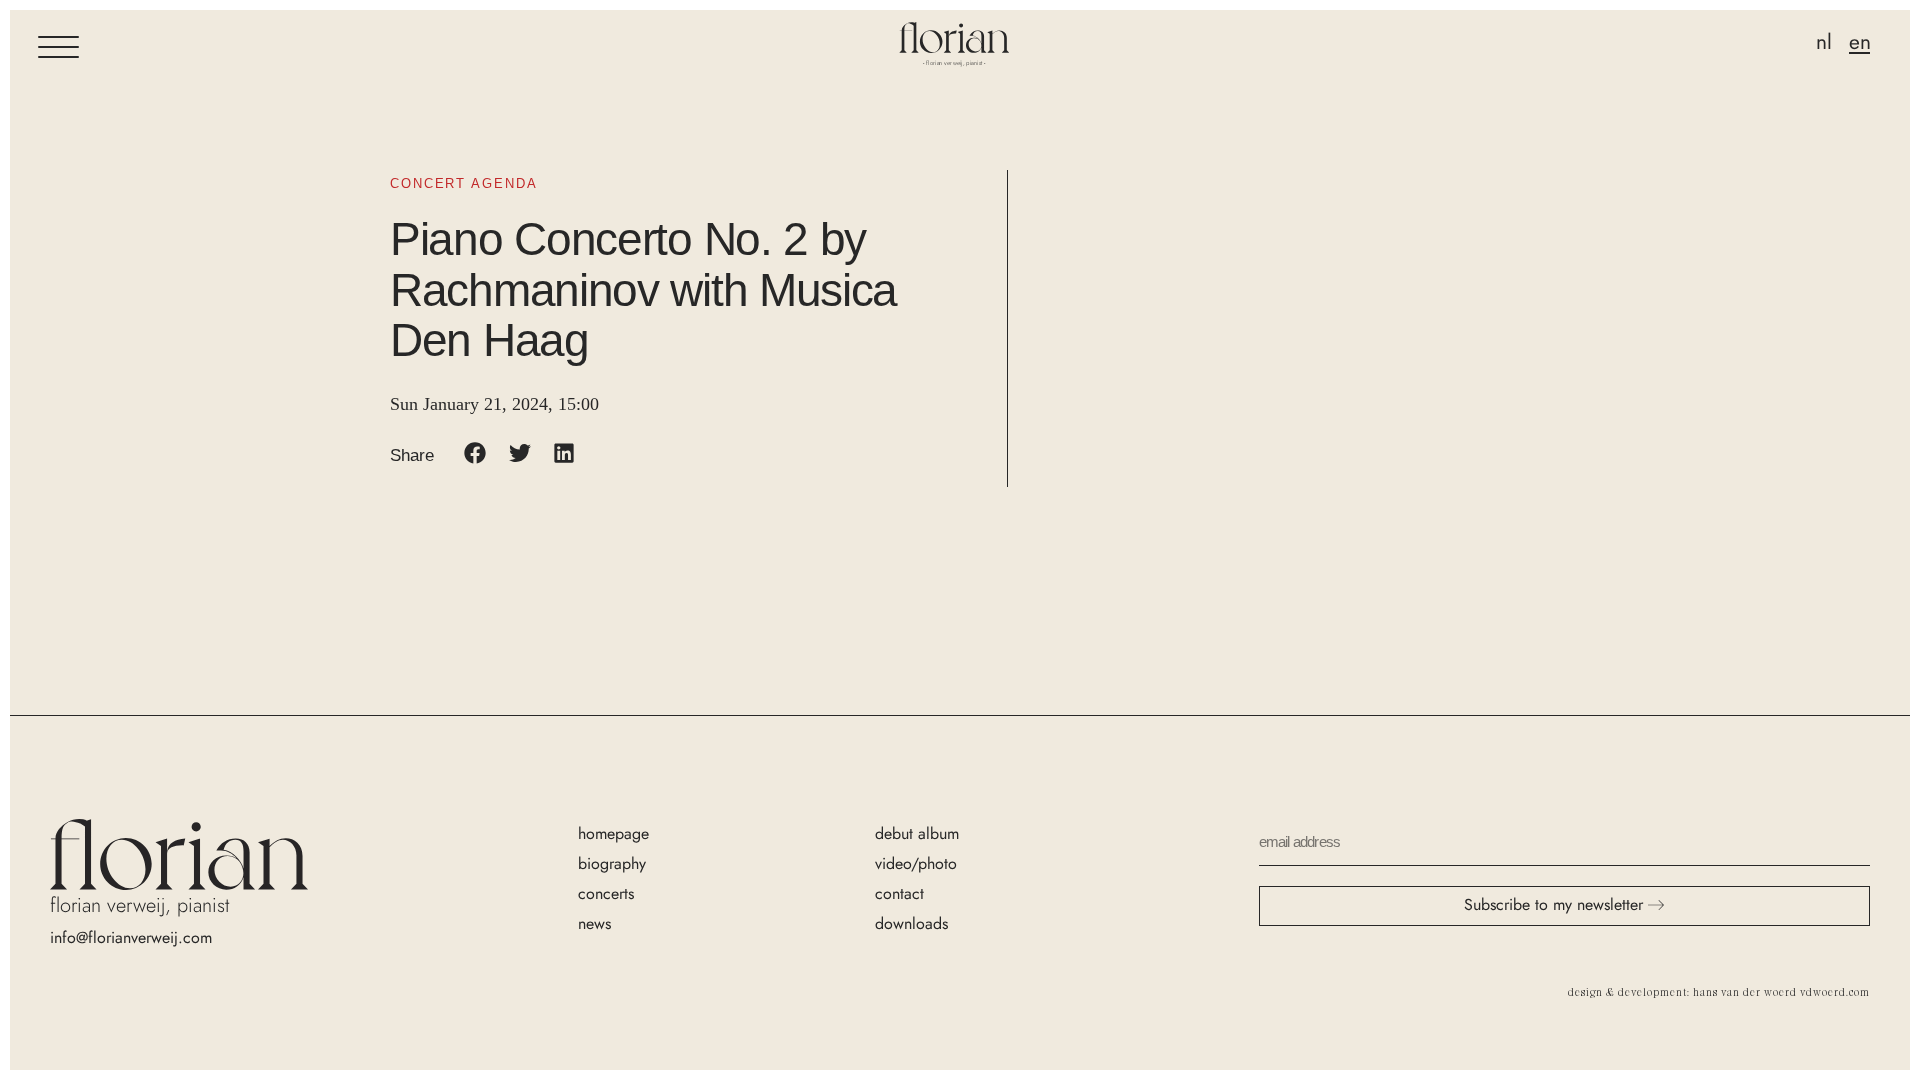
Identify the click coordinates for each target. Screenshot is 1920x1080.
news (594, 923)
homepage (613, 833)
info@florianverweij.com (131, 937)
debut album (917, 833)
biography (612, 863)
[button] (475, 453)
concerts (606, 893)
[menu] (58, 47)
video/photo (916, 863)
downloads (911, 923)
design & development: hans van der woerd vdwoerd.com (1719, 991)
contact (899, 893)
